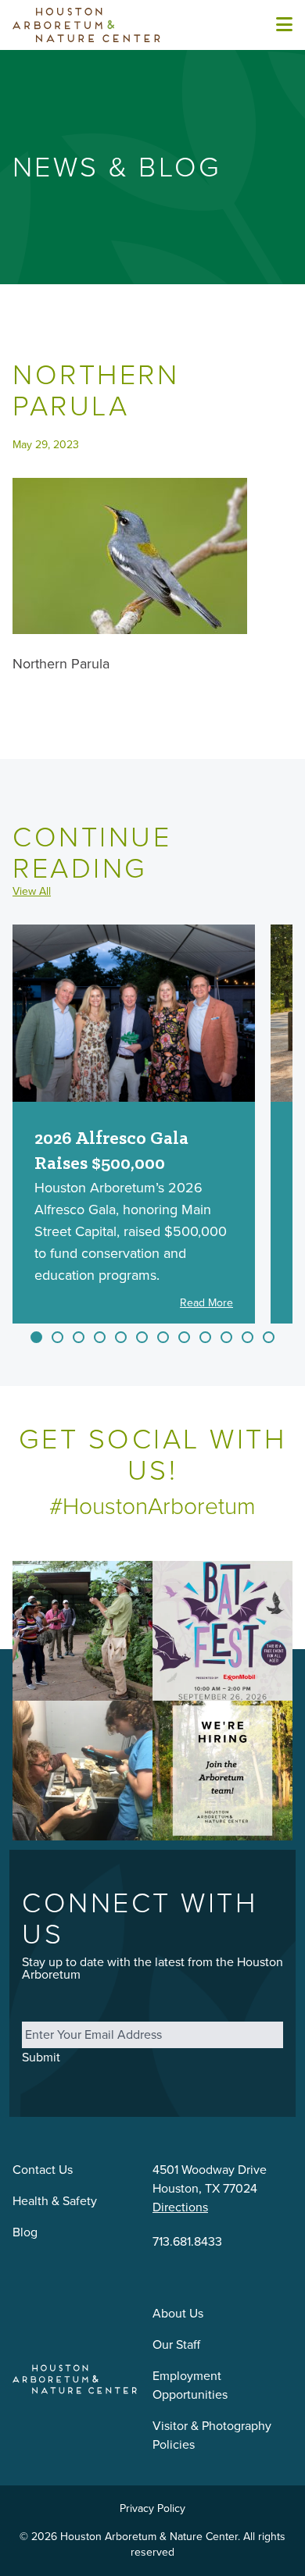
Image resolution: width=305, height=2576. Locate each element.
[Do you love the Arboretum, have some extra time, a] (222, 1771)
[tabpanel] (134, 1124)
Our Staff (176, 2344)
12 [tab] (269, 1337)
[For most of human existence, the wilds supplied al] (83, 1631)
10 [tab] (226, 1337)
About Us (178, 2313)
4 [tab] (100, 1337)
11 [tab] (248, 1337)
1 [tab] (36, 1337)
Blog (25, 2232)
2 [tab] (57, 1337)
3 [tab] (79, 1337)
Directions (180, 2207)
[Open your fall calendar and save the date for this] (222, 1631)
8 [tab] (184, 1337)
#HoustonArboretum (152, 1506)
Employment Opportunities (190, 2385)
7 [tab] (163, 1337)
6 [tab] (142, 1337)
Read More (206, 1303)
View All (32, 892)
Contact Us (43, 2170)
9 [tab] (205, 1337)
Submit (41, 2057)
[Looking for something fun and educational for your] (83, 1771)
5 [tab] (121, 1337)
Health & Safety (55, 2201)
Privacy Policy (152, 2508)
